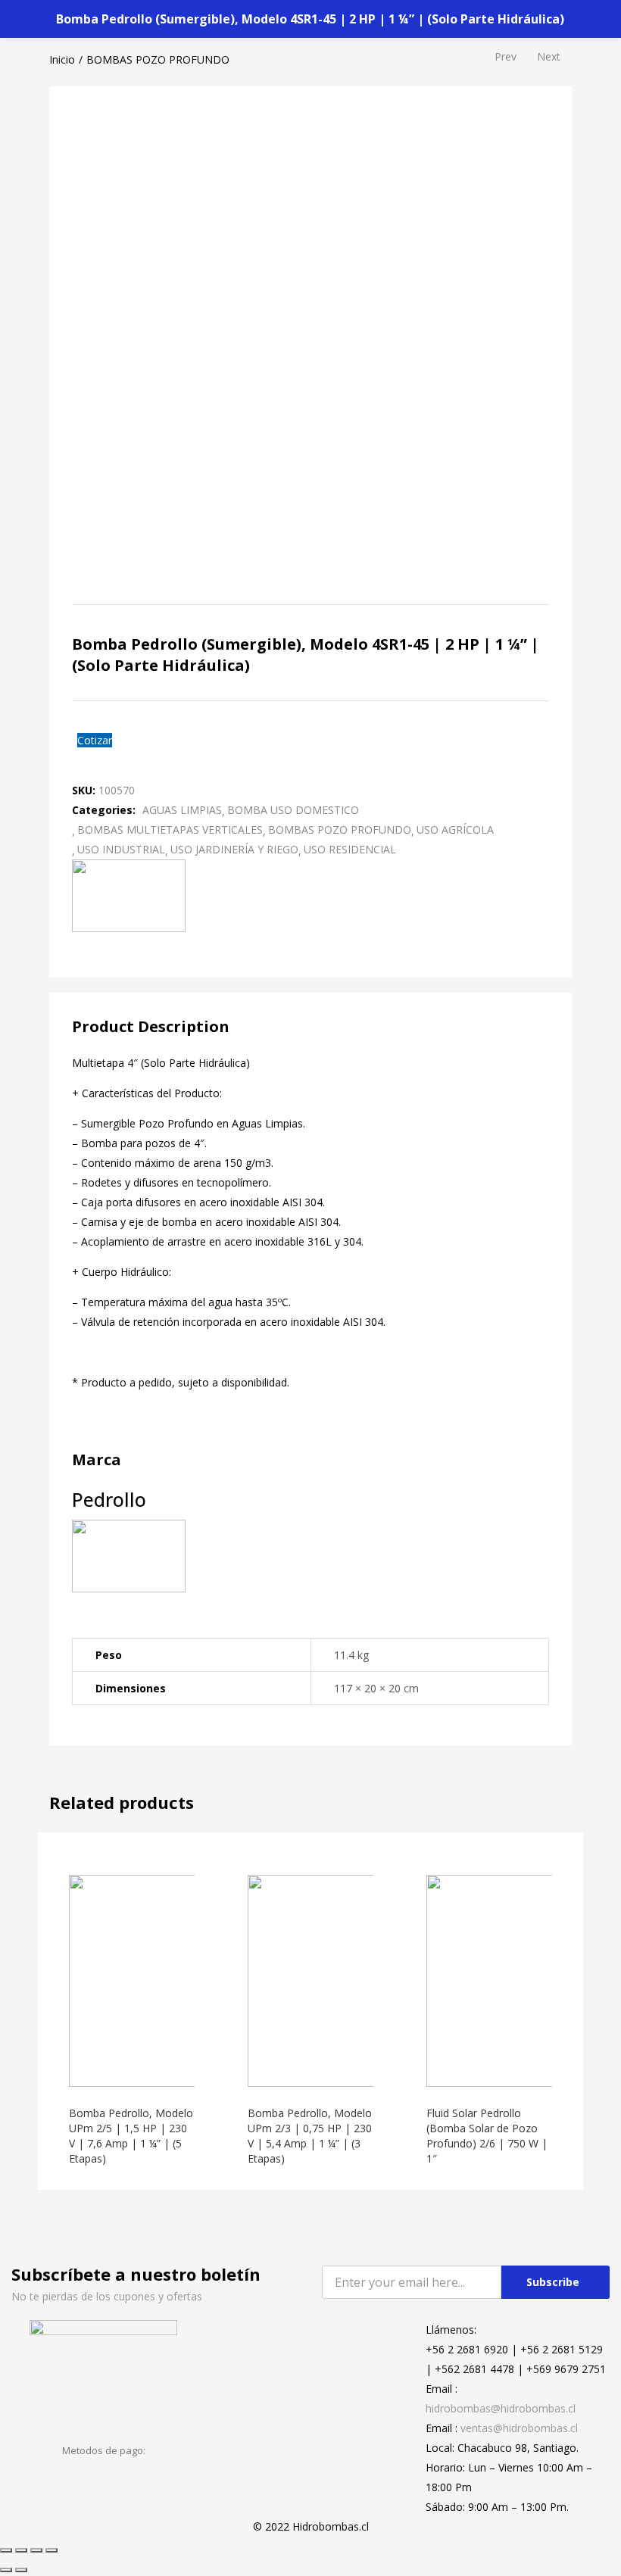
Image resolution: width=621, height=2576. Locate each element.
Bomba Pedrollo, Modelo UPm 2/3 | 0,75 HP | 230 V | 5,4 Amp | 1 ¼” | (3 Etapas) (310, 2136)
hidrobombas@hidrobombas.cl (501, 2408)
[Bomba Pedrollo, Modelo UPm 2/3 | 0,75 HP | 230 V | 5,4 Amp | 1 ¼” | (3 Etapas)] (354, 1980)
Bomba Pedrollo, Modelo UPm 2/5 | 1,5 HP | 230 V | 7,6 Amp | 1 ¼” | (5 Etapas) (131, 2136)
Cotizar (95, 740)
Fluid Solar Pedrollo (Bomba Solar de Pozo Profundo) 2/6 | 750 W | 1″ (487, 2136)
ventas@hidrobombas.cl (519, 2428)
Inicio (62, 59)
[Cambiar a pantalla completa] (36, 2550)
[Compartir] (21, 2550)
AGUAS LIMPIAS (182, 810)
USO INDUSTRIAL (121, 849)
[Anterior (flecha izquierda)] (6, 2570)
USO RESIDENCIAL (350, 849)
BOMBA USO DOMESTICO (293, 810)
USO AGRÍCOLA (455, 830)
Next (549, 56)
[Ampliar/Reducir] (51, 2550)
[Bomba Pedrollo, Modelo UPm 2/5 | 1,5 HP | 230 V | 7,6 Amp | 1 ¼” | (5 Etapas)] (175, 1980)
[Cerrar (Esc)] (6, 2550)
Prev (506, 56)
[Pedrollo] (129, 895)
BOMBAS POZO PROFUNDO (158, 59)
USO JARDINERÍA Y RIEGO (234, 849)
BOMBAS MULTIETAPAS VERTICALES (170, 830)
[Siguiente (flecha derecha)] (21, 2570)
